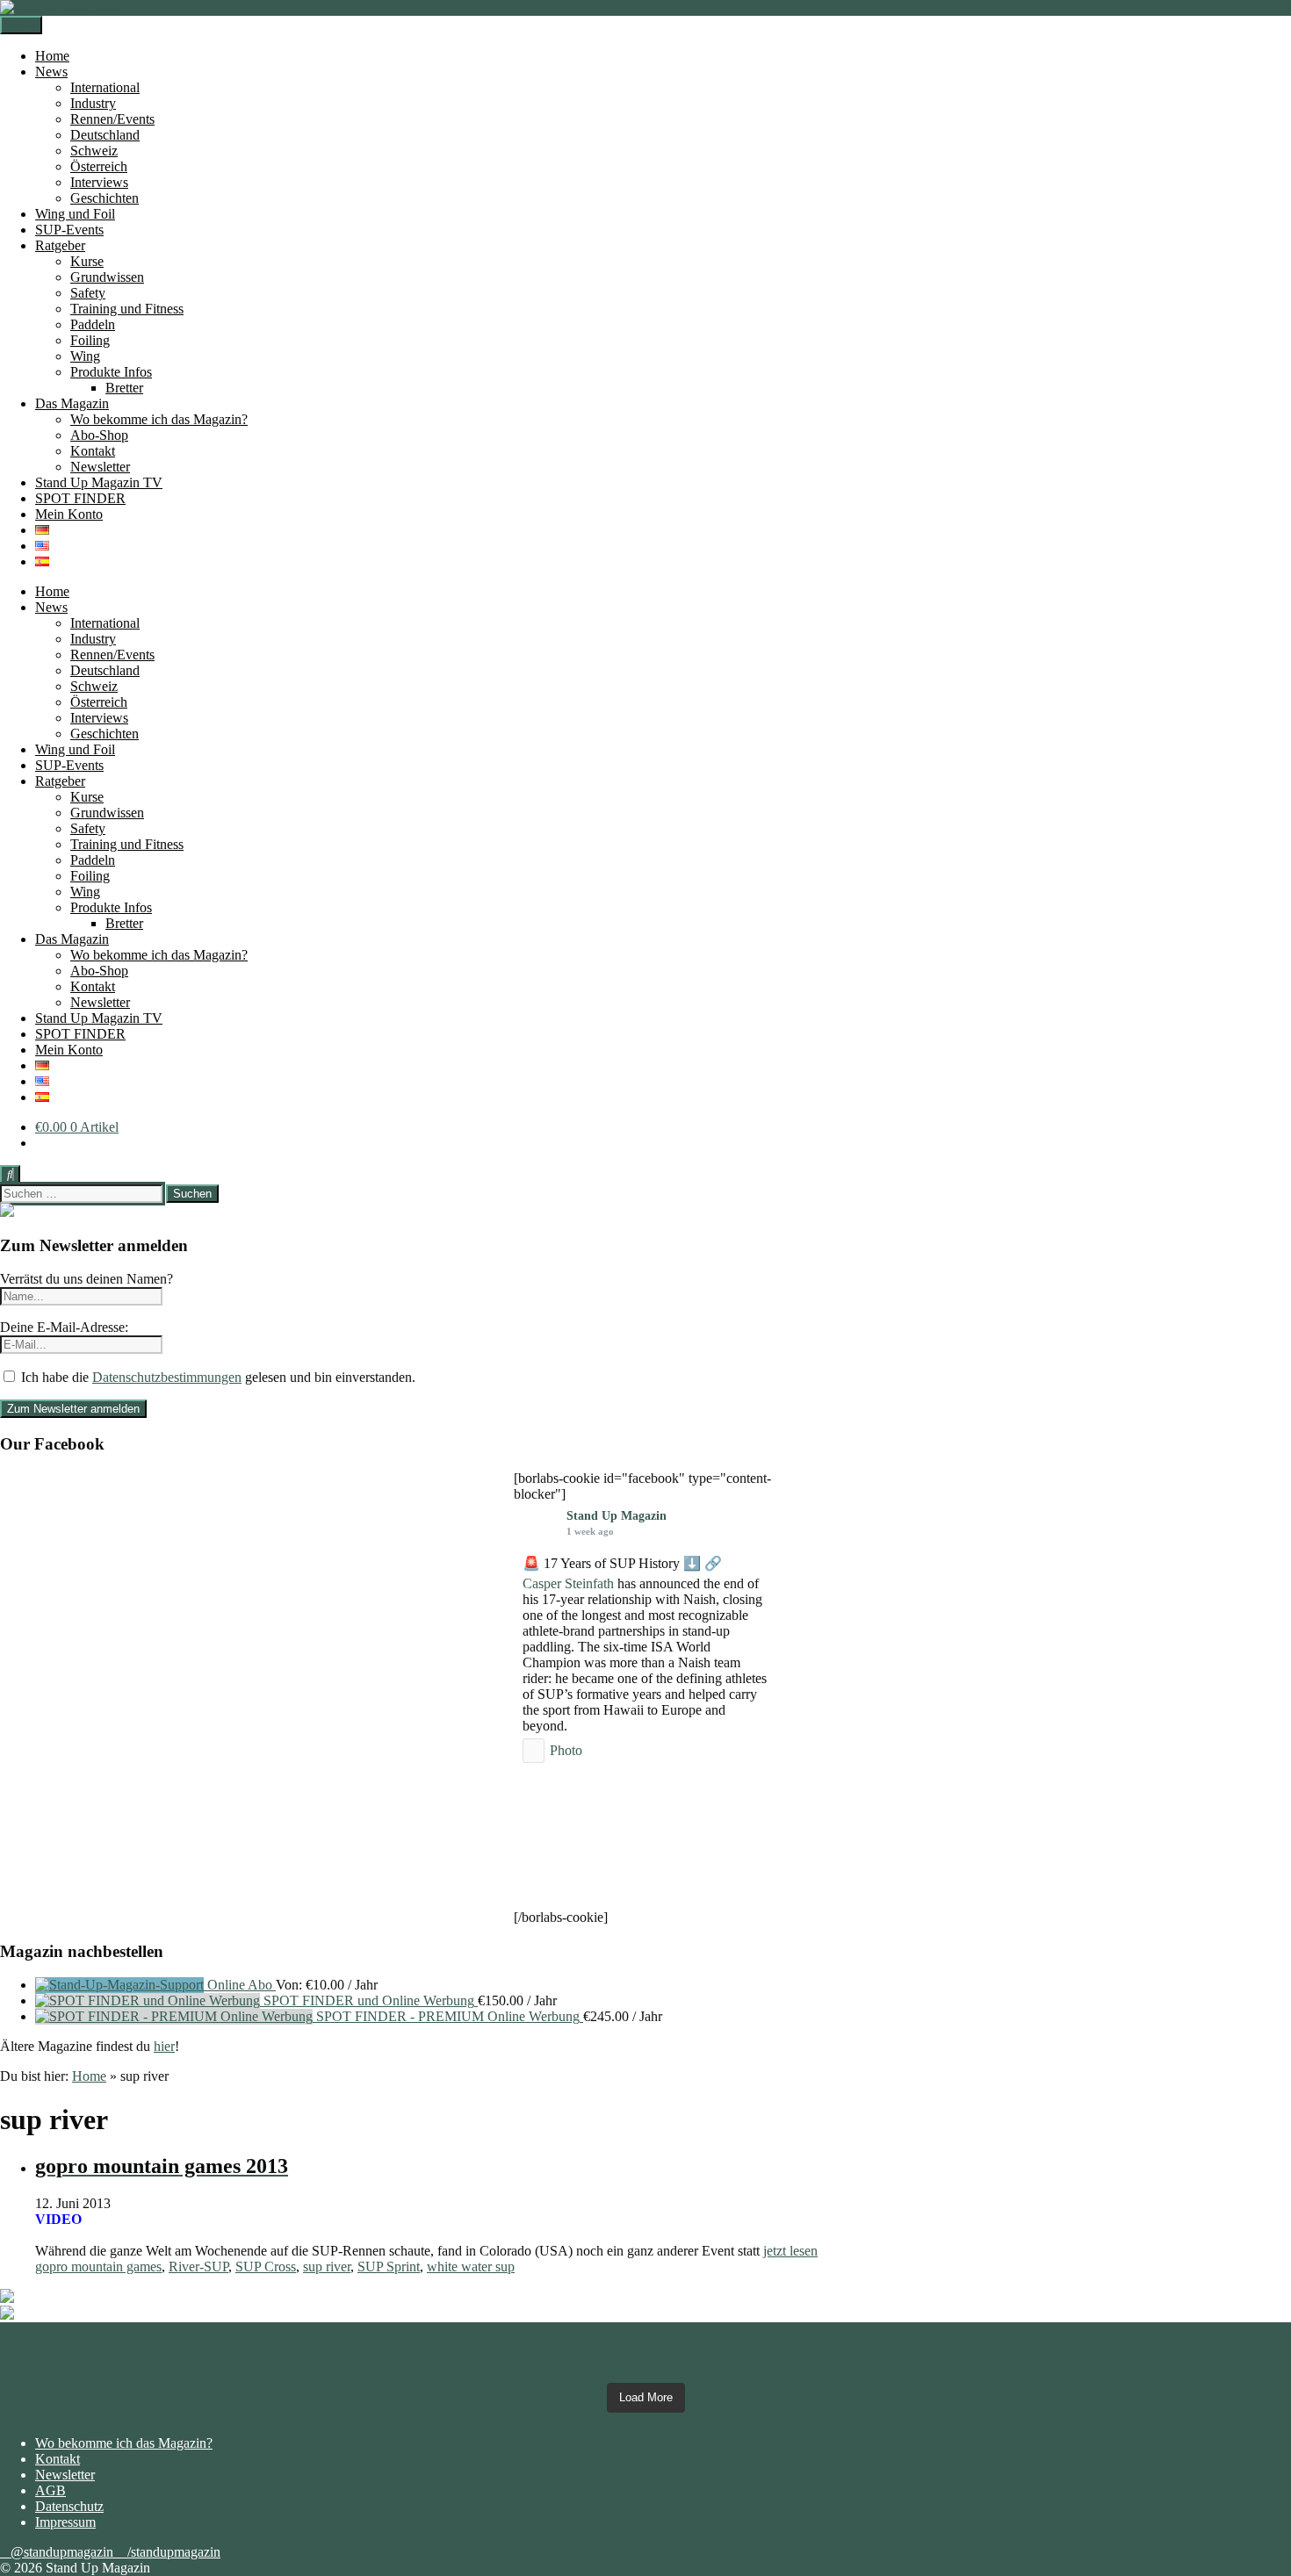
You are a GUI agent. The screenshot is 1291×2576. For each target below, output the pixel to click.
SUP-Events (69, 230)
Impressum (65, 2522)
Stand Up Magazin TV (99, 482)
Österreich (99, 166)
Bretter (124, 388)
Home (52, 56)
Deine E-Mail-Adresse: (64, 1327)
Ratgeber (60, 245)
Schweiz (94, 151)
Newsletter (100, 467)
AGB (50, 2490)
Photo (566, 1750)
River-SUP (198, 2267)
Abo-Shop (99, 435)
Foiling (90, 340)
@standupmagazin (64, 2552)
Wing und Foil (75, 214)
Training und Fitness (127, 309)
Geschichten (105, 198)
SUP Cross (266, 2267)
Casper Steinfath (568, 1583)
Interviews (99, 182)
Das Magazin (72, 403)
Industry (93, 103)
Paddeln (93, 324)
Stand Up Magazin (617, 1516)
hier (164, 2046)
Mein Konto (69, 514)
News (51, 72)
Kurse (87, 261)
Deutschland (105, 135)
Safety (88, 293)
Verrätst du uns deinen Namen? (87, 1279)
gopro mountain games (98, 2267)
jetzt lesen (790, 2251)
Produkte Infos (111, 372)
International (105, 87)
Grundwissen (107, 277)
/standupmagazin (174, 2552)
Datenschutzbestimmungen (167, 1377)
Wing (85, 356)
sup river (327, 2267)
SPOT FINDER (80, 498)
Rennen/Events (112, 119)
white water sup (471, 2267)
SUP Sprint (389, 2267)
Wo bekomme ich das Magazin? (159, 419)
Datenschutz (69, 2506)
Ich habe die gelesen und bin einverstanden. (216, 1377)
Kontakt (93, 451)
